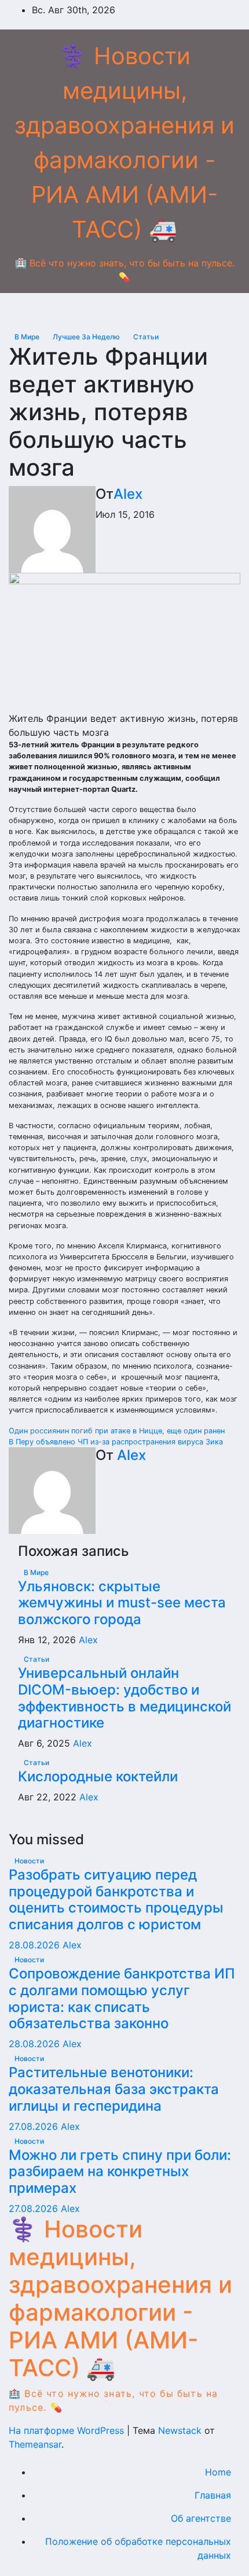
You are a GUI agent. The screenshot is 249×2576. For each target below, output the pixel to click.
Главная (213, 2495)
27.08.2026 (35, 2126)
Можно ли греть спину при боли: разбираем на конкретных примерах (120, 2172)
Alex (128, 494)
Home (218, 2472)
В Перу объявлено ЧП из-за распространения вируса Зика (116, 1442)
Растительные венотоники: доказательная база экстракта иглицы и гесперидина (114, 2089)
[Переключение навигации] (134, 311)
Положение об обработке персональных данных (138, 2548)
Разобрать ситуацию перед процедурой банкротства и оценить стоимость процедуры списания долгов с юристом (116, 1899)
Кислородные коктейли (98, 1776)
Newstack (180, 2430)
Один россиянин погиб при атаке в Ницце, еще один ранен (117, 1431)
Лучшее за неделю (87, 337)
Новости (29, 1861)
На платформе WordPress (68, 2430)
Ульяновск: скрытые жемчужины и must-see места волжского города (122, 1603)
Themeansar (35, 2444)
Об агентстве (201, 2518)
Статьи (146, 337)
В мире (28, 337)
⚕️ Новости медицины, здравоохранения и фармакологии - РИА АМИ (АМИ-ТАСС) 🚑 (120, 2298)
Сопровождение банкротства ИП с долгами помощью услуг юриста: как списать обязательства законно (122, 1998)
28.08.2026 (36, 1945)
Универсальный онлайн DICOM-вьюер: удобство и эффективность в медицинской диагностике (124, 1698)
